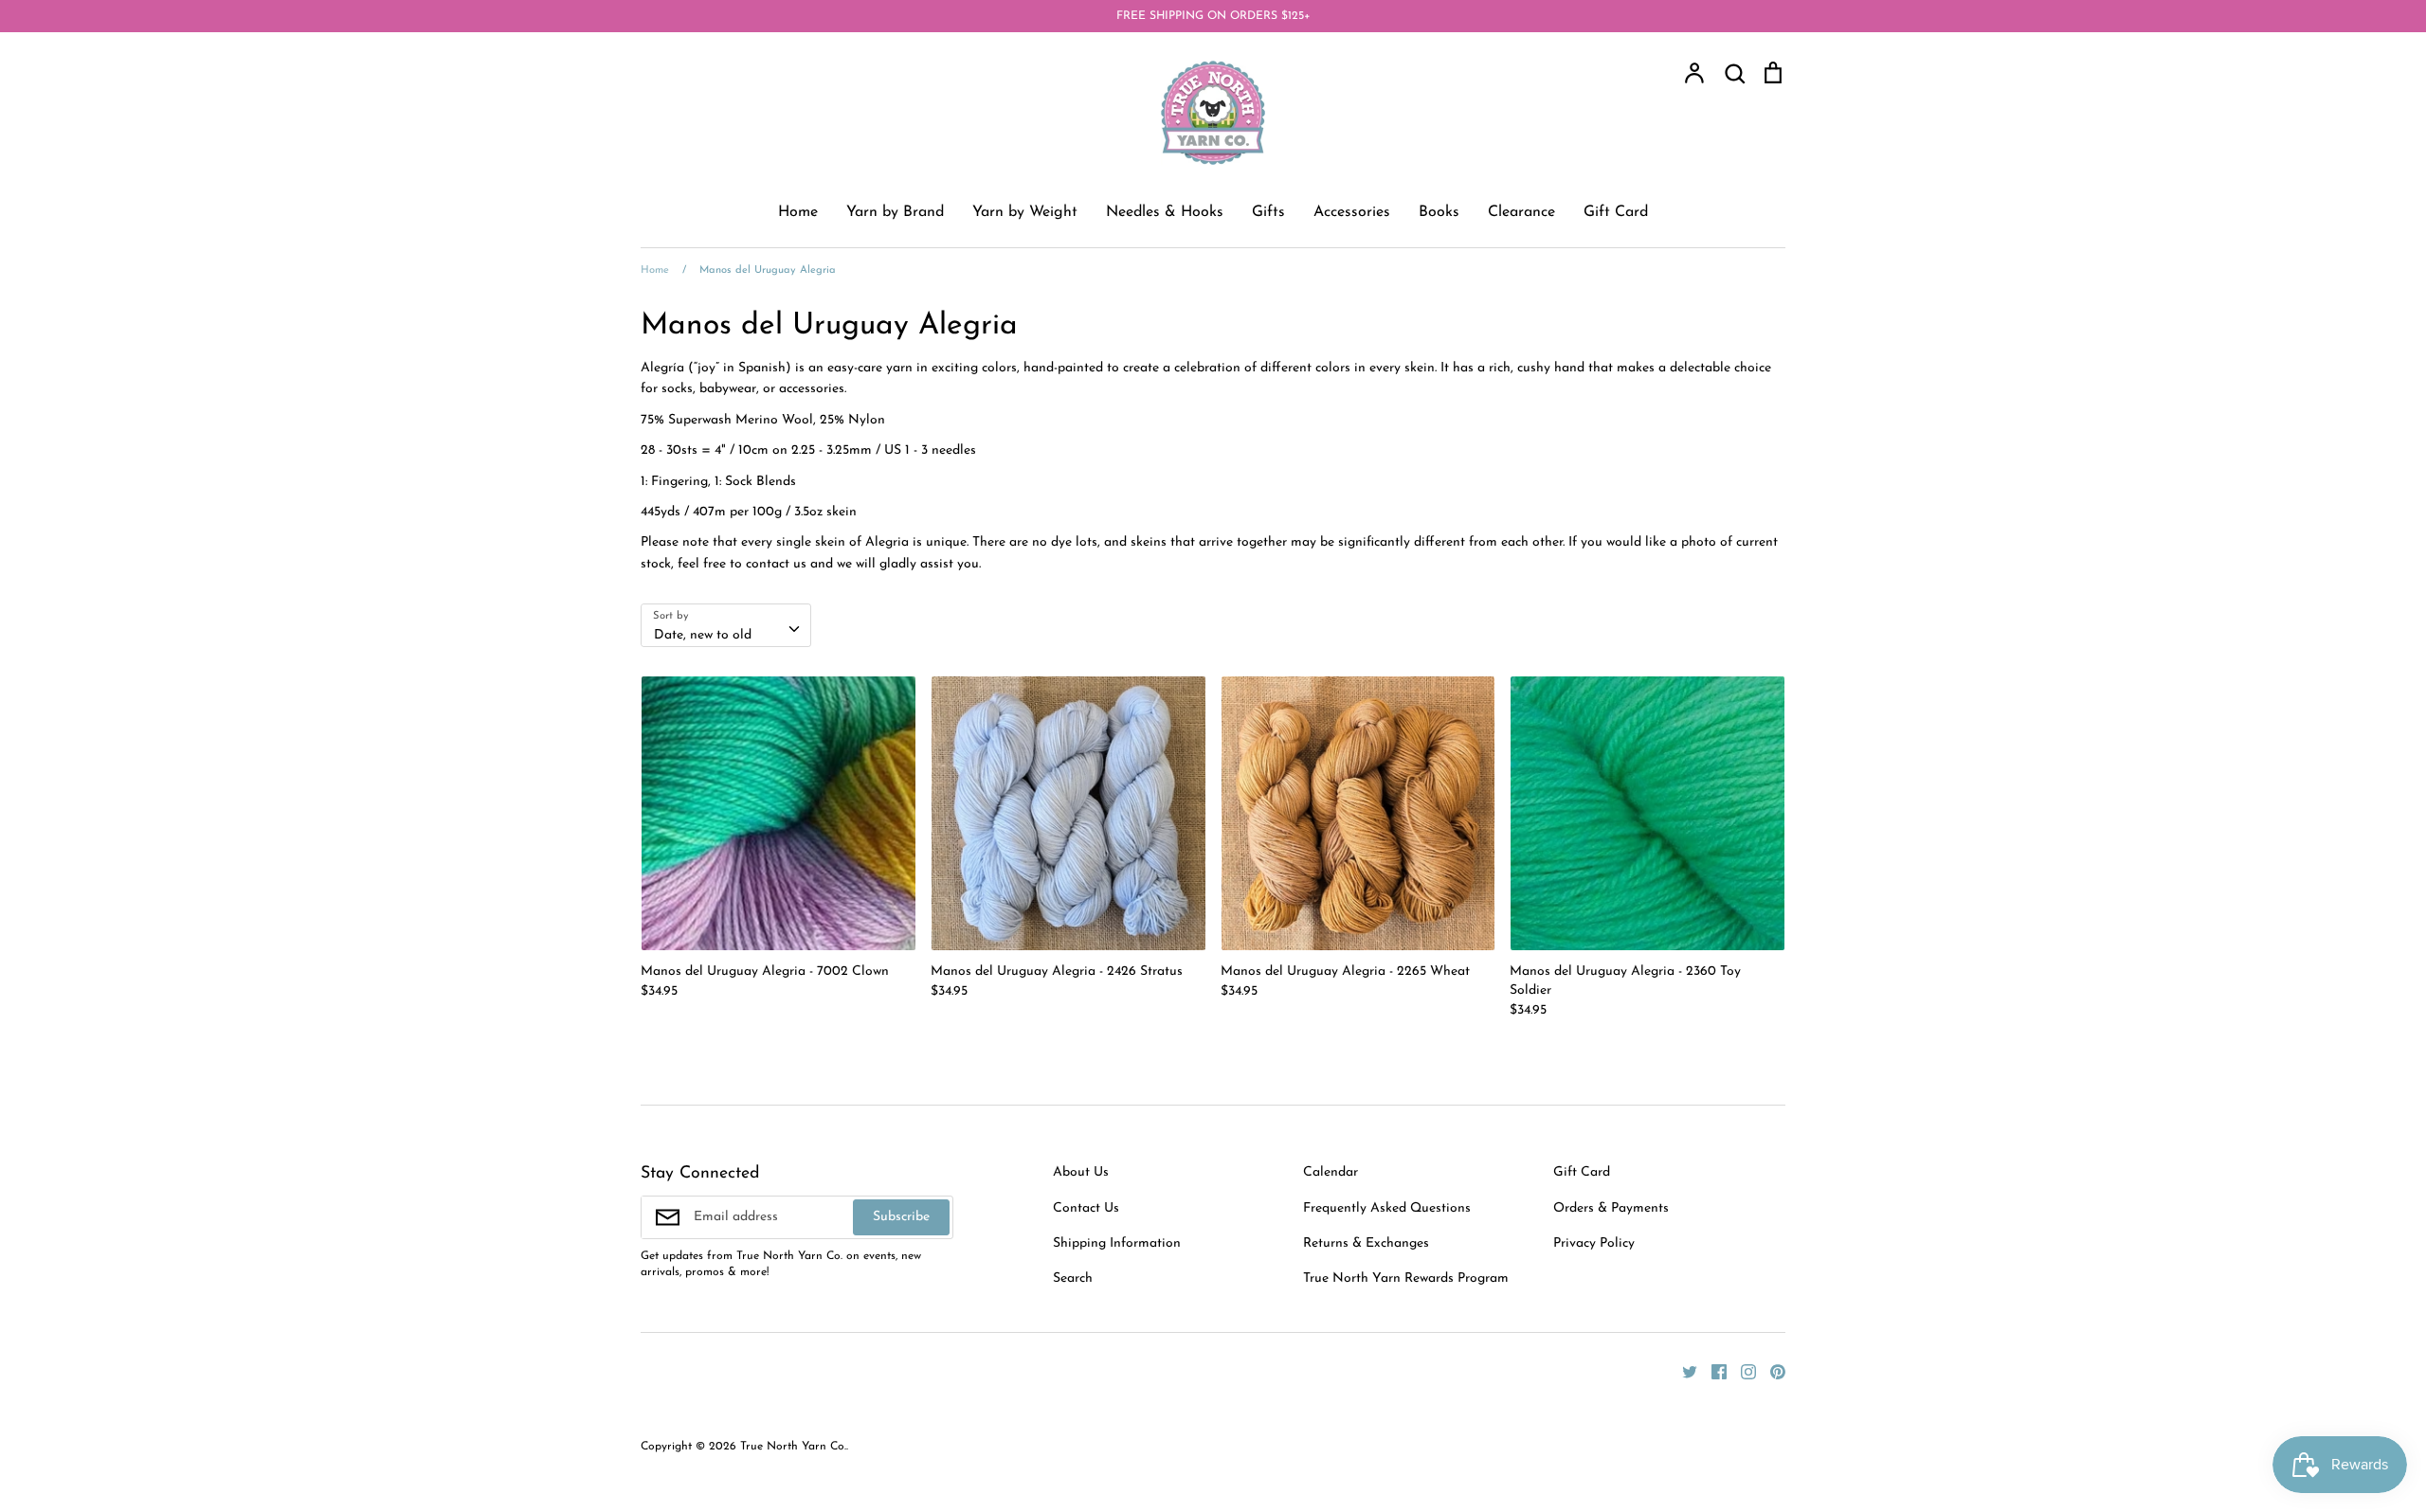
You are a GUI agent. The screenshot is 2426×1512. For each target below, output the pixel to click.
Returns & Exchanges (1366, 1243)
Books (1439, 212)
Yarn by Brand (895, 212)
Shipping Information (1117, 1243)
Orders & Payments (1611, 1208)
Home (798, 212)
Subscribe (901, 1217)
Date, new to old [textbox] (703, 635)
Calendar (1331, 1172)
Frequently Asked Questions (1387, 1208)
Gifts (1268, 212)
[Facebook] (1712, 1371)
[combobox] (726, 625)
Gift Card (1616, 212)
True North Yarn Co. (793, 1447)
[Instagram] (1741, 1371)
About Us (1081, 1172)
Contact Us (1086, 1208)
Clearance (1521, 212)
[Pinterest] (1771, 1371)
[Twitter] (1683, 1371)
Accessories (1352, 212)
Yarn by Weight (1025, 212)
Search (1073, 1278)
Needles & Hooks (1165, 212)
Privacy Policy (1594, 1243)
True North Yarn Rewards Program (1406, 1278)
